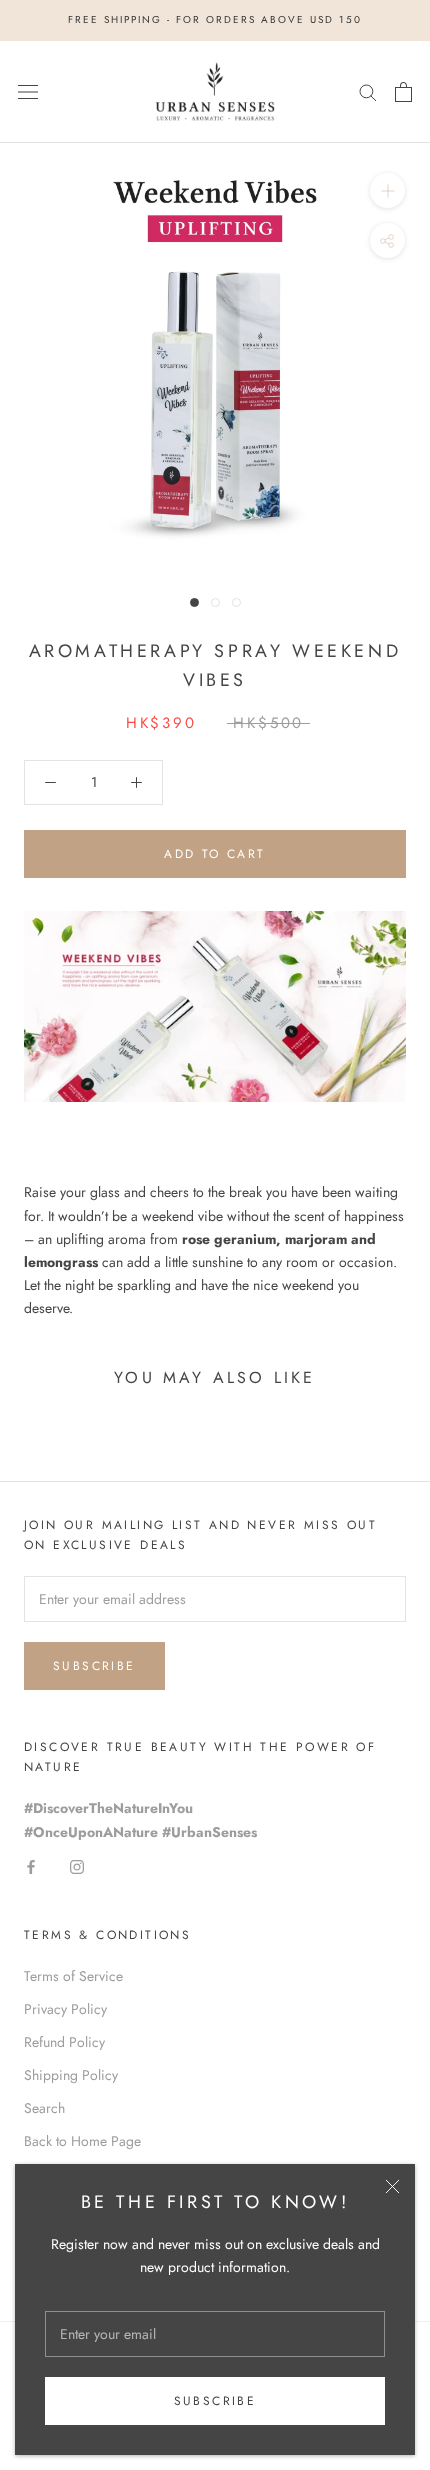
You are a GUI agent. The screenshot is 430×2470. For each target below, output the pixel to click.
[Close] (392, 2186)
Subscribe (215, 2401)
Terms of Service (73, 1976)
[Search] (368, 91)
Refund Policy (64, 2042)
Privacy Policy (65, 2009)
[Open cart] (403, 92)
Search (44, 2108)
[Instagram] (77, 1866)
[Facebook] (31, 1866)
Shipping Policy (71, 2075)
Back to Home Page (82, 2141)
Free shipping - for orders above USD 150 (215, 19)
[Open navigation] (28, 92)
